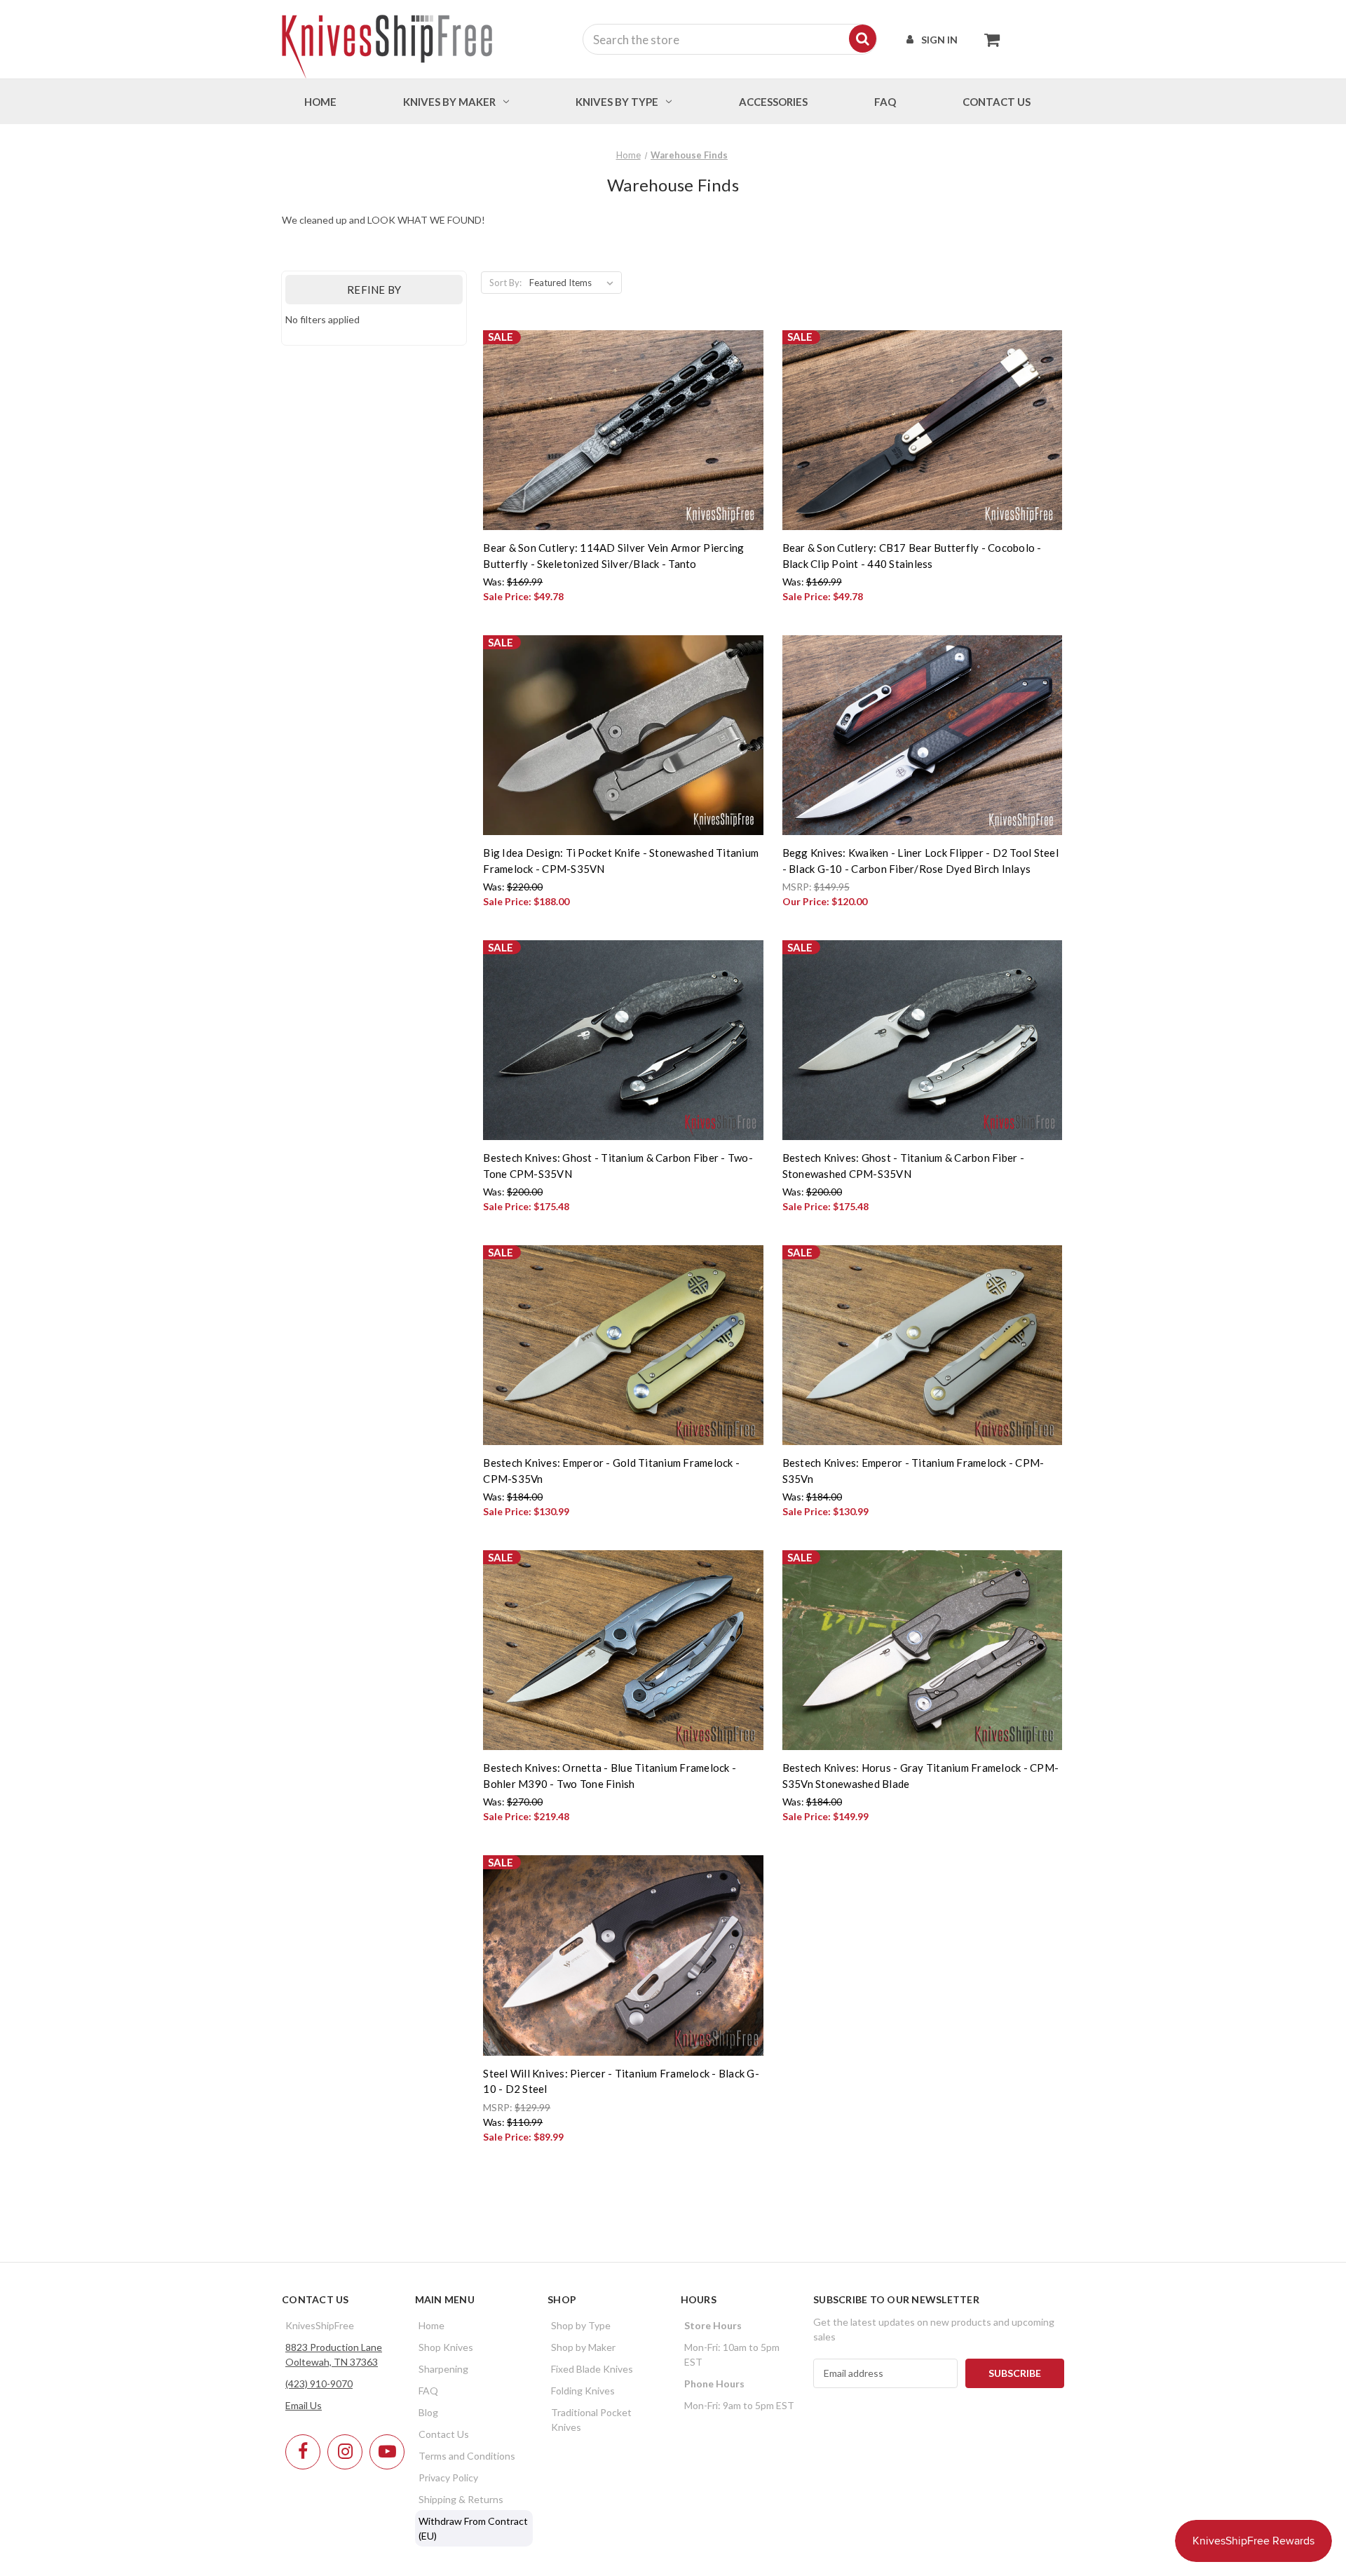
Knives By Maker (449, 102)
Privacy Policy (448, 2477)
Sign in (939, 40)
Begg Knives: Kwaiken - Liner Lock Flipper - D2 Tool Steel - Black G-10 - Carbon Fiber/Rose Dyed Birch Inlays (920, 861)
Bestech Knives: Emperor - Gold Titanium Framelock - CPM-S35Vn (611, 1471)
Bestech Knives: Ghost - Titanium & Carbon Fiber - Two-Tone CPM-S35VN (618, 1166)
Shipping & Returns (461, 2499)
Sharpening (443, 2369)
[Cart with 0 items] (988, 39)
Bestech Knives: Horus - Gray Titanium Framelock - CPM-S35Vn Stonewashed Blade (921, 1776)
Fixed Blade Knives (592, 2369)
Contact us (997, 102)
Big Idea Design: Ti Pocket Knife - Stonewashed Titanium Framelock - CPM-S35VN (621, 861)
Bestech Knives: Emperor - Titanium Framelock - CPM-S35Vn (913, 1471)
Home (320, 102)
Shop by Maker (583, 2347)
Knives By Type (617, 102)
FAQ (885, 102)
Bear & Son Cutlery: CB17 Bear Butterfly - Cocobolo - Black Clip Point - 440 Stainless (912, 556)
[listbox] (574, 283)
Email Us (304, 2405)
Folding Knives (583, 2391)
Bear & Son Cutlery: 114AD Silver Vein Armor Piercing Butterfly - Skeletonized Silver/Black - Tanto (613, 556)
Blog (428, 2412)
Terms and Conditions (467, 2456)
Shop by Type (581, 2325)
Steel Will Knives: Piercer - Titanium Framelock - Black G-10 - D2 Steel (621, 2081)
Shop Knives (446, 2347)
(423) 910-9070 (319, 2384)
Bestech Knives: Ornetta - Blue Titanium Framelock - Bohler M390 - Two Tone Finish (610, 1776)
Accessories (773, 102)
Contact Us (444, 2434)
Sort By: (505, 283)
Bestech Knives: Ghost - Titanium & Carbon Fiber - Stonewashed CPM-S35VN (903, 1166)
